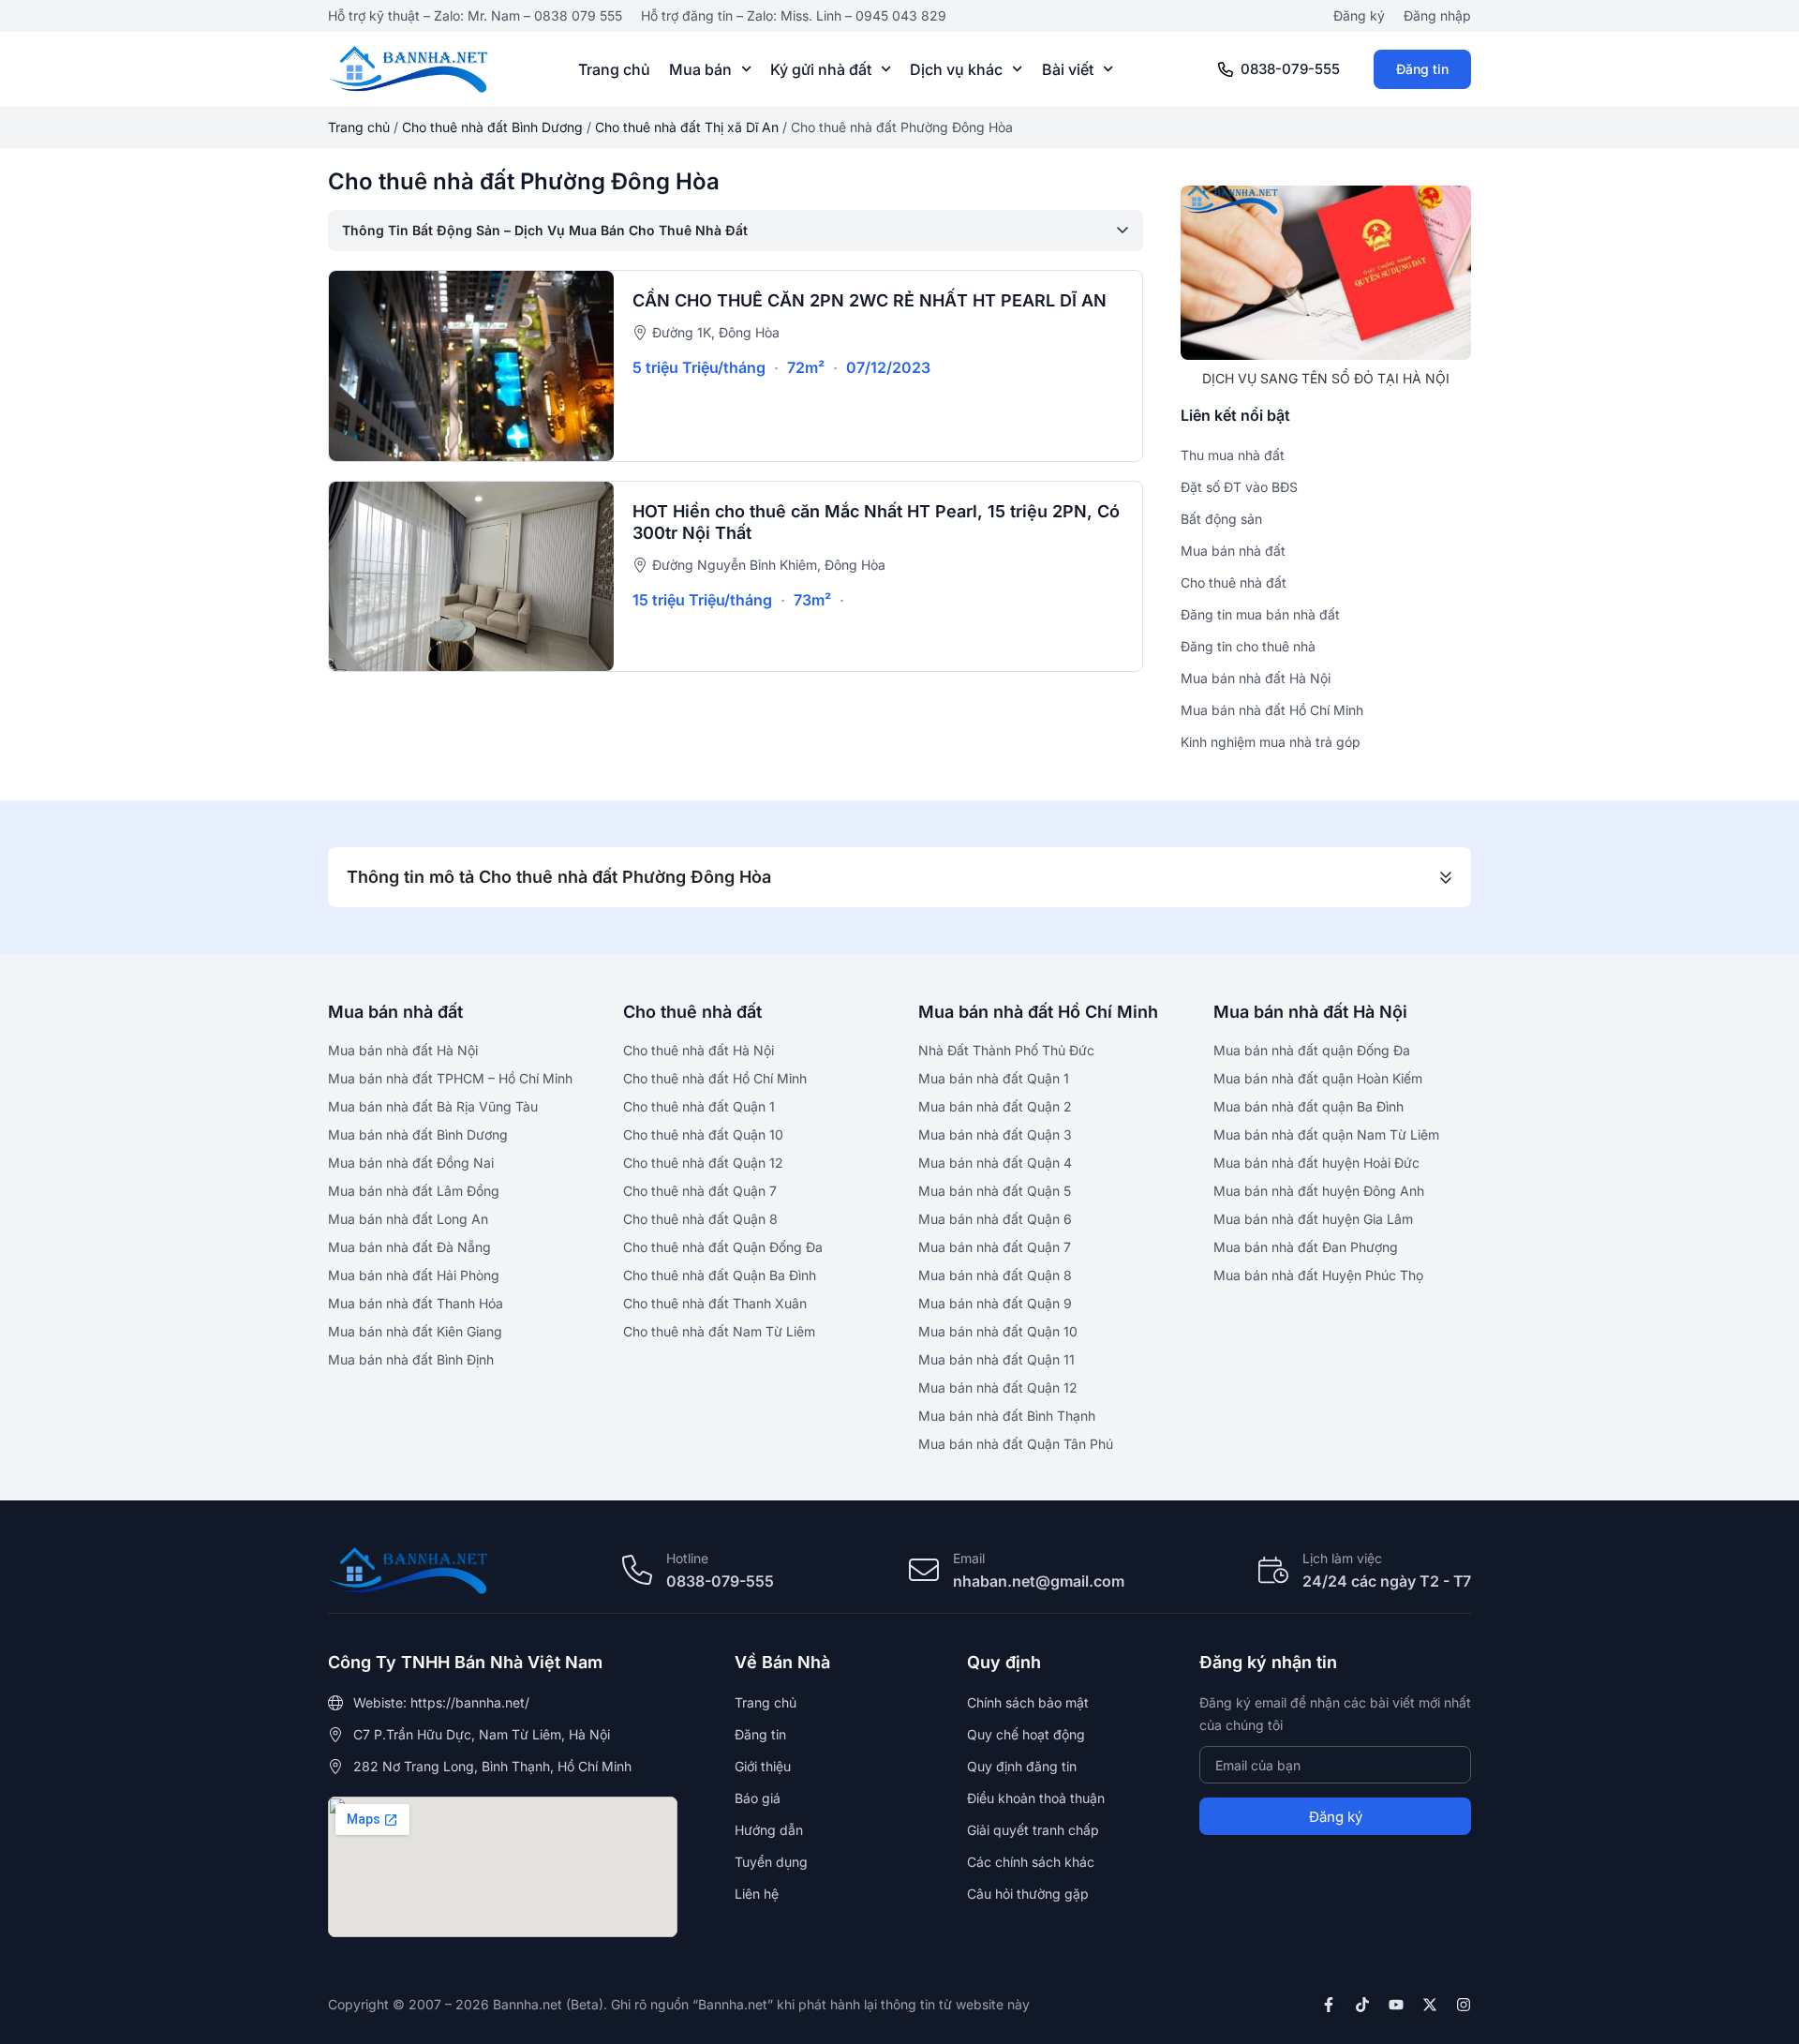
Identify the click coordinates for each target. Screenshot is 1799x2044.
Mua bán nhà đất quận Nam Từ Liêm (1326, 1134)
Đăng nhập (1437, 15)
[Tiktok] (1362, 2005)
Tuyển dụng (771, 1862)
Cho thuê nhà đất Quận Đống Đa (723, 1247)
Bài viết (1068, 69)
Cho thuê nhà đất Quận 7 (700, 1191)
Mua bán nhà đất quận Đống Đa (1312, 1050)
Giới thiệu (763, 1766)
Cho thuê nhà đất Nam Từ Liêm (719, 1331)
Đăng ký (1359, 15)
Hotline (687, 1558)
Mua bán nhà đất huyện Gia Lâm (1313, 1219)
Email (969, 1558)
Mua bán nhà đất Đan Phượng (1306, 1247)
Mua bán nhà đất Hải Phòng (414, 1275)
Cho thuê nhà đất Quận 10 (703, 1134)
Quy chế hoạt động (1026, 1734)
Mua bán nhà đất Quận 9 (995, 1303)
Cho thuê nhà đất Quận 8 (700, 1219)
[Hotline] (637, 1570)
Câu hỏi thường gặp (1028, 1894)
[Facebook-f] (1329, 2005)
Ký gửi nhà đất (821, 69)
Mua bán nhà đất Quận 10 (998, 1331)
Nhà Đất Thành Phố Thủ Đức (1006, 1050)
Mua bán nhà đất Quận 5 (995, 1191)
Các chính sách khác (1031, 1862)
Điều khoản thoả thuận (1036, 1798)
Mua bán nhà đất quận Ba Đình (1308, 1106)
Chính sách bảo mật (1028, 1702)
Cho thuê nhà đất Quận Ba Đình (720, 1275)
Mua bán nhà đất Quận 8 (995, 1275)
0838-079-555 (1290, 69)
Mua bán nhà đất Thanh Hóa (416, 1303)
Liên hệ (757, 1894)
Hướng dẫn (769, 1830)
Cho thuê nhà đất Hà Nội (699, 1050)
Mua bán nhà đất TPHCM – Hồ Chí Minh (450, 1078)
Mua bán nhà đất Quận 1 (994, 1078)
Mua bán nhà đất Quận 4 (995, 1163)
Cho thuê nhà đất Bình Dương (492, 127)
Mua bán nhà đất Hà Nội (403, 1050)
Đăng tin (1422, 69)
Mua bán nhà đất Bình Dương (418, 1134)
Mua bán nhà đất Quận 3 (995, 1134)
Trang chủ (614, 69)
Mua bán (700, 69)
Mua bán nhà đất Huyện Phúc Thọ (1318, 1275)
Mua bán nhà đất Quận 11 (996, 1359)
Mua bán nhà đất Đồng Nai (411, 1163)
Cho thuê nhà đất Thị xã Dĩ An (687, 127)
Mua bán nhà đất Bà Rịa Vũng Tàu (433, 1106)
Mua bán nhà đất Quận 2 (995, 1106)
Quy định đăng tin (1022, 1766)
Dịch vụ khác (956, 69)
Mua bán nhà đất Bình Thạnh (1007, 1416)
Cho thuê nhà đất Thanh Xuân (715, 1303)
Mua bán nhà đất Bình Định (411, 1359)
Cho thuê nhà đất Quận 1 (699, 1106)
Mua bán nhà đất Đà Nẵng (409, 1247)
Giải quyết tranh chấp (1033, 1830)
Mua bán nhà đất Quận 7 (995, 1247)
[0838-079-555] (1226, 69)
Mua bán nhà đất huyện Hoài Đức (1316, 1163)
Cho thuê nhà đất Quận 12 (703, 1163)
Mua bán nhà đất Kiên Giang (415, 1331)
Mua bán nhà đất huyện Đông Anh (1319, 1191)
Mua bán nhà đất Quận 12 (998, 1388)
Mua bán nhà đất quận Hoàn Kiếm (1318, 1078)
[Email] (924, 1570)
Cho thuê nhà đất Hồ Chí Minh (715, 1078)
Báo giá (758, 1798)
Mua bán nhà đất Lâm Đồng (414, 1191)
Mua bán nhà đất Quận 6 (995, 1219)
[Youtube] (1396, 2005)
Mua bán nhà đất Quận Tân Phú (1016, 1444)
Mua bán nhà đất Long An (408, 1219)
